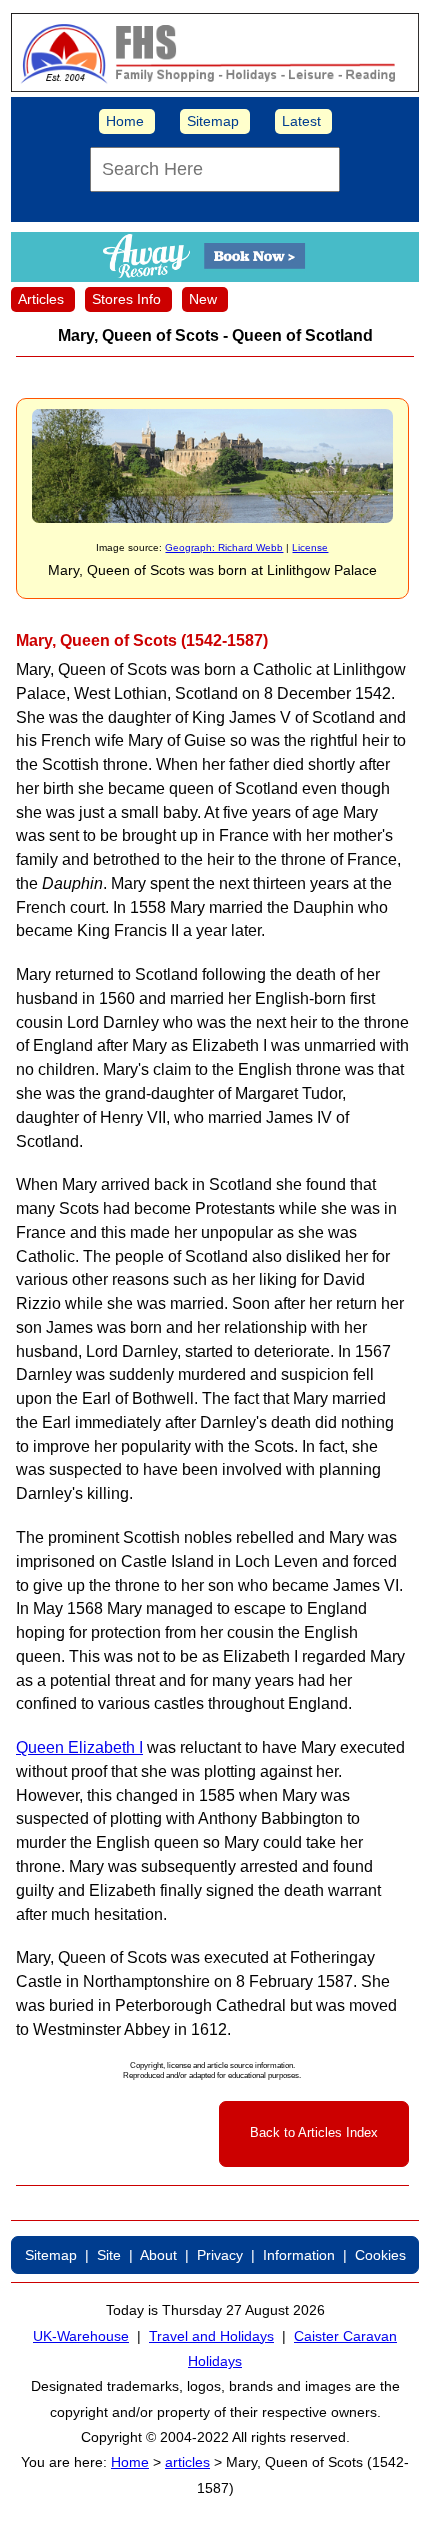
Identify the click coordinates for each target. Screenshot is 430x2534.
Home (125, 121)
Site (109, 2255)
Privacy (220, 2255)
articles (187, 2462)
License (310, 547)
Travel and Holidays (211, 2336)
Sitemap (213, 121)
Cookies (380, 2255)
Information (299, 2255)
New (203, 299)
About (158, 2255)
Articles (41, 299)
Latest (301, 121)
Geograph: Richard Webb (224, 547)
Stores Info (126, 299)
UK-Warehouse (81, 2336)
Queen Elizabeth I (79, 1747)
